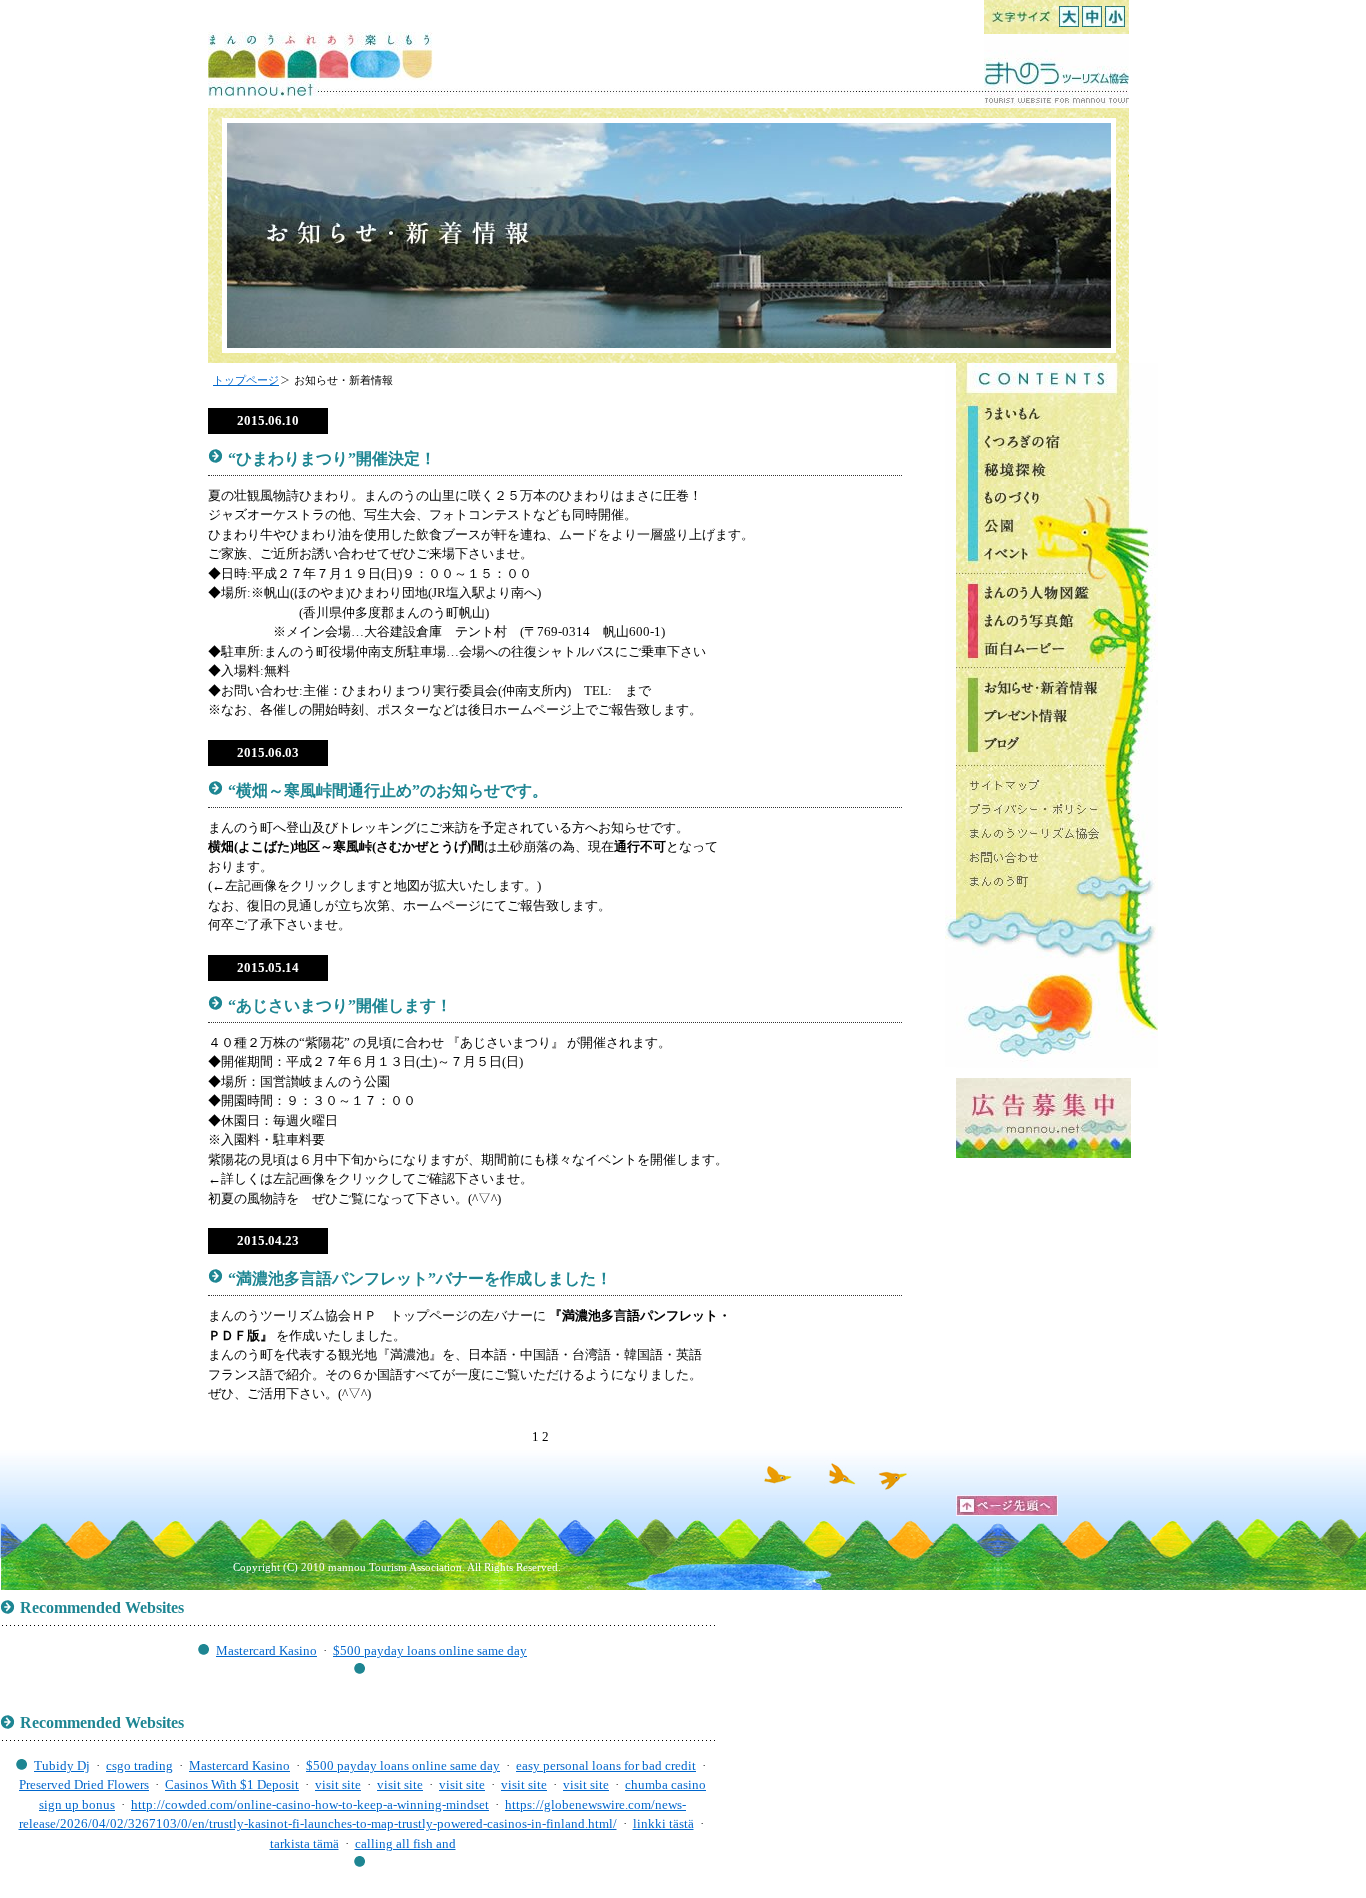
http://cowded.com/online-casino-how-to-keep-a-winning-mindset (310, 1804)
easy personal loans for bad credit (606, 1765)
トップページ (246, 380)
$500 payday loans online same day (430, 1650)
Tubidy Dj (62, 1765)
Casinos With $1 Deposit (232, 1784)
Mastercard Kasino (266, 1650)
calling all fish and (405, 1843)
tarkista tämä (304, 1843)
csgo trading (139, 1765)
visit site (338, 1784)
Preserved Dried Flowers (84, 1784)
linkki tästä (663, 1823)
